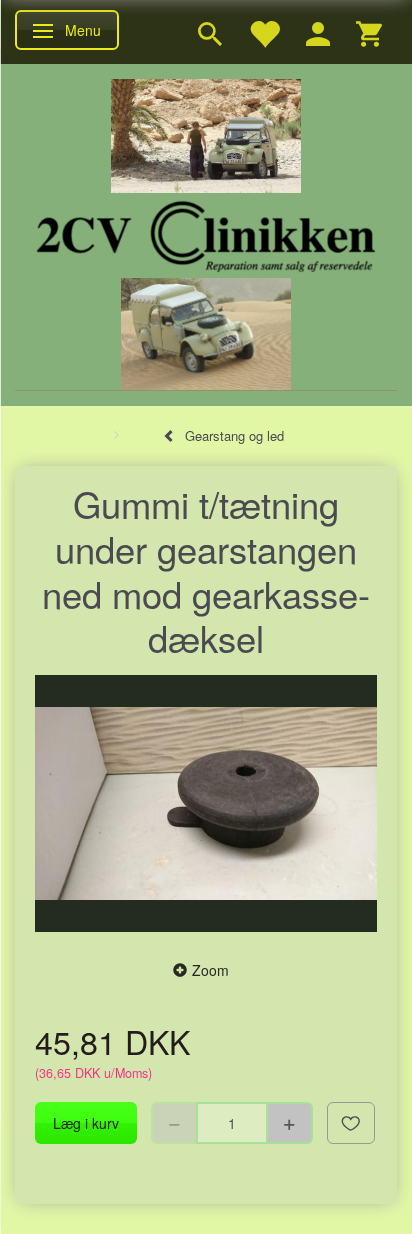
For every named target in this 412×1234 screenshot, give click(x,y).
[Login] (318, 32)
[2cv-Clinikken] (206, 233)
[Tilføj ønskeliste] (351, 1123)
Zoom (210, 970)
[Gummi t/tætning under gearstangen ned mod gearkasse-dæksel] (206, 803)
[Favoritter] (264, 32)
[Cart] (369, 32)
